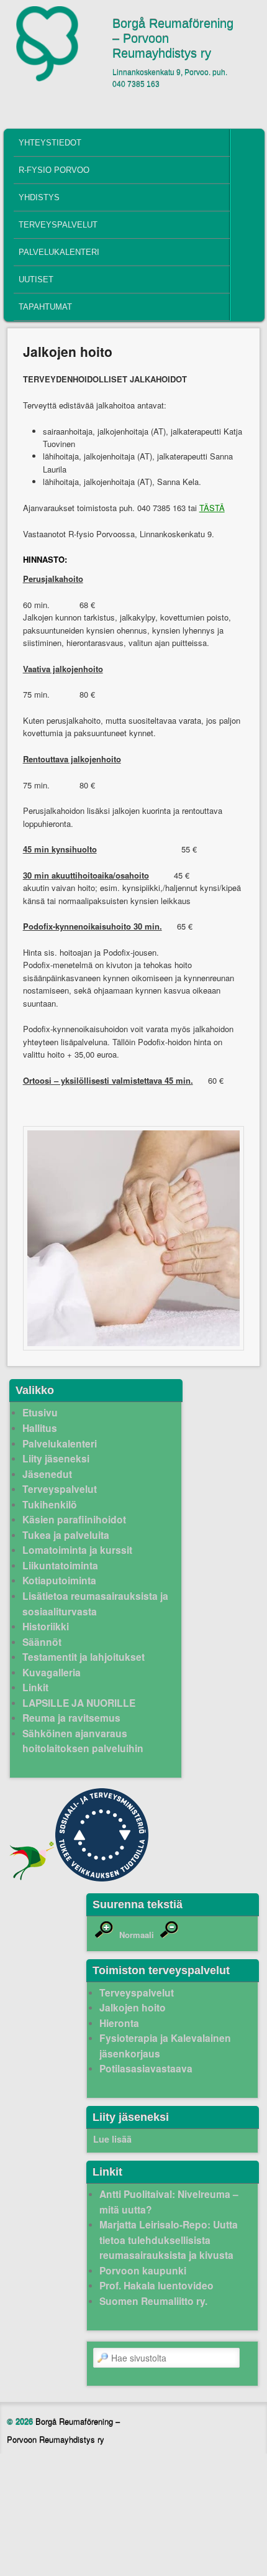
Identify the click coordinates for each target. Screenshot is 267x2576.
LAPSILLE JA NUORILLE (79, 1703)
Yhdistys (39, 197)
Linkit (35, 1687)
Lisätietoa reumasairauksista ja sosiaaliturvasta (95, 1604)
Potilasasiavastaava (146, 2068)
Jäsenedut (47, 1474)
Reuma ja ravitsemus (71, 1718)
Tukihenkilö (50, 1504)
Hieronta (119, 2023)
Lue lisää (112, 2139)
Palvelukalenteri (59, 252)
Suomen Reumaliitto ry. (153, 2301)
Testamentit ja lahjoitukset (84, 1657)
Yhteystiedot (50, 143)
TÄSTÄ (212, 508)
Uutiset (36, 279)
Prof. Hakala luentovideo (156, 2285)
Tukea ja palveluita (66, 1535)
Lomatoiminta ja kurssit (77, 1550)
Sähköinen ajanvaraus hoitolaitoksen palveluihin (83, 1741)
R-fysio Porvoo (54, 170)
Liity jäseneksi (56, 1458)
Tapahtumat (45, 307)
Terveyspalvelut (58, 225)
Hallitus (40, 1428)
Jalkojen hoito (133, 2007)
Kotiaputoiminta (59, 1580)
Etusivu (40, 1412)
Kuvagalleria (52, 1672)
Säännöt (42, 1642)
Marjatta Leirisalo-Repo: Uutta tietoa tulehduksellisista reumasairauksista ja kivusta (169, 2240)
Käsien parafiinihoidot (74, 1519)
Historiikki (46, 1626)
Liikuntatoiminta (60, 1565)
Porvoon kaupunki (143, 2270)
